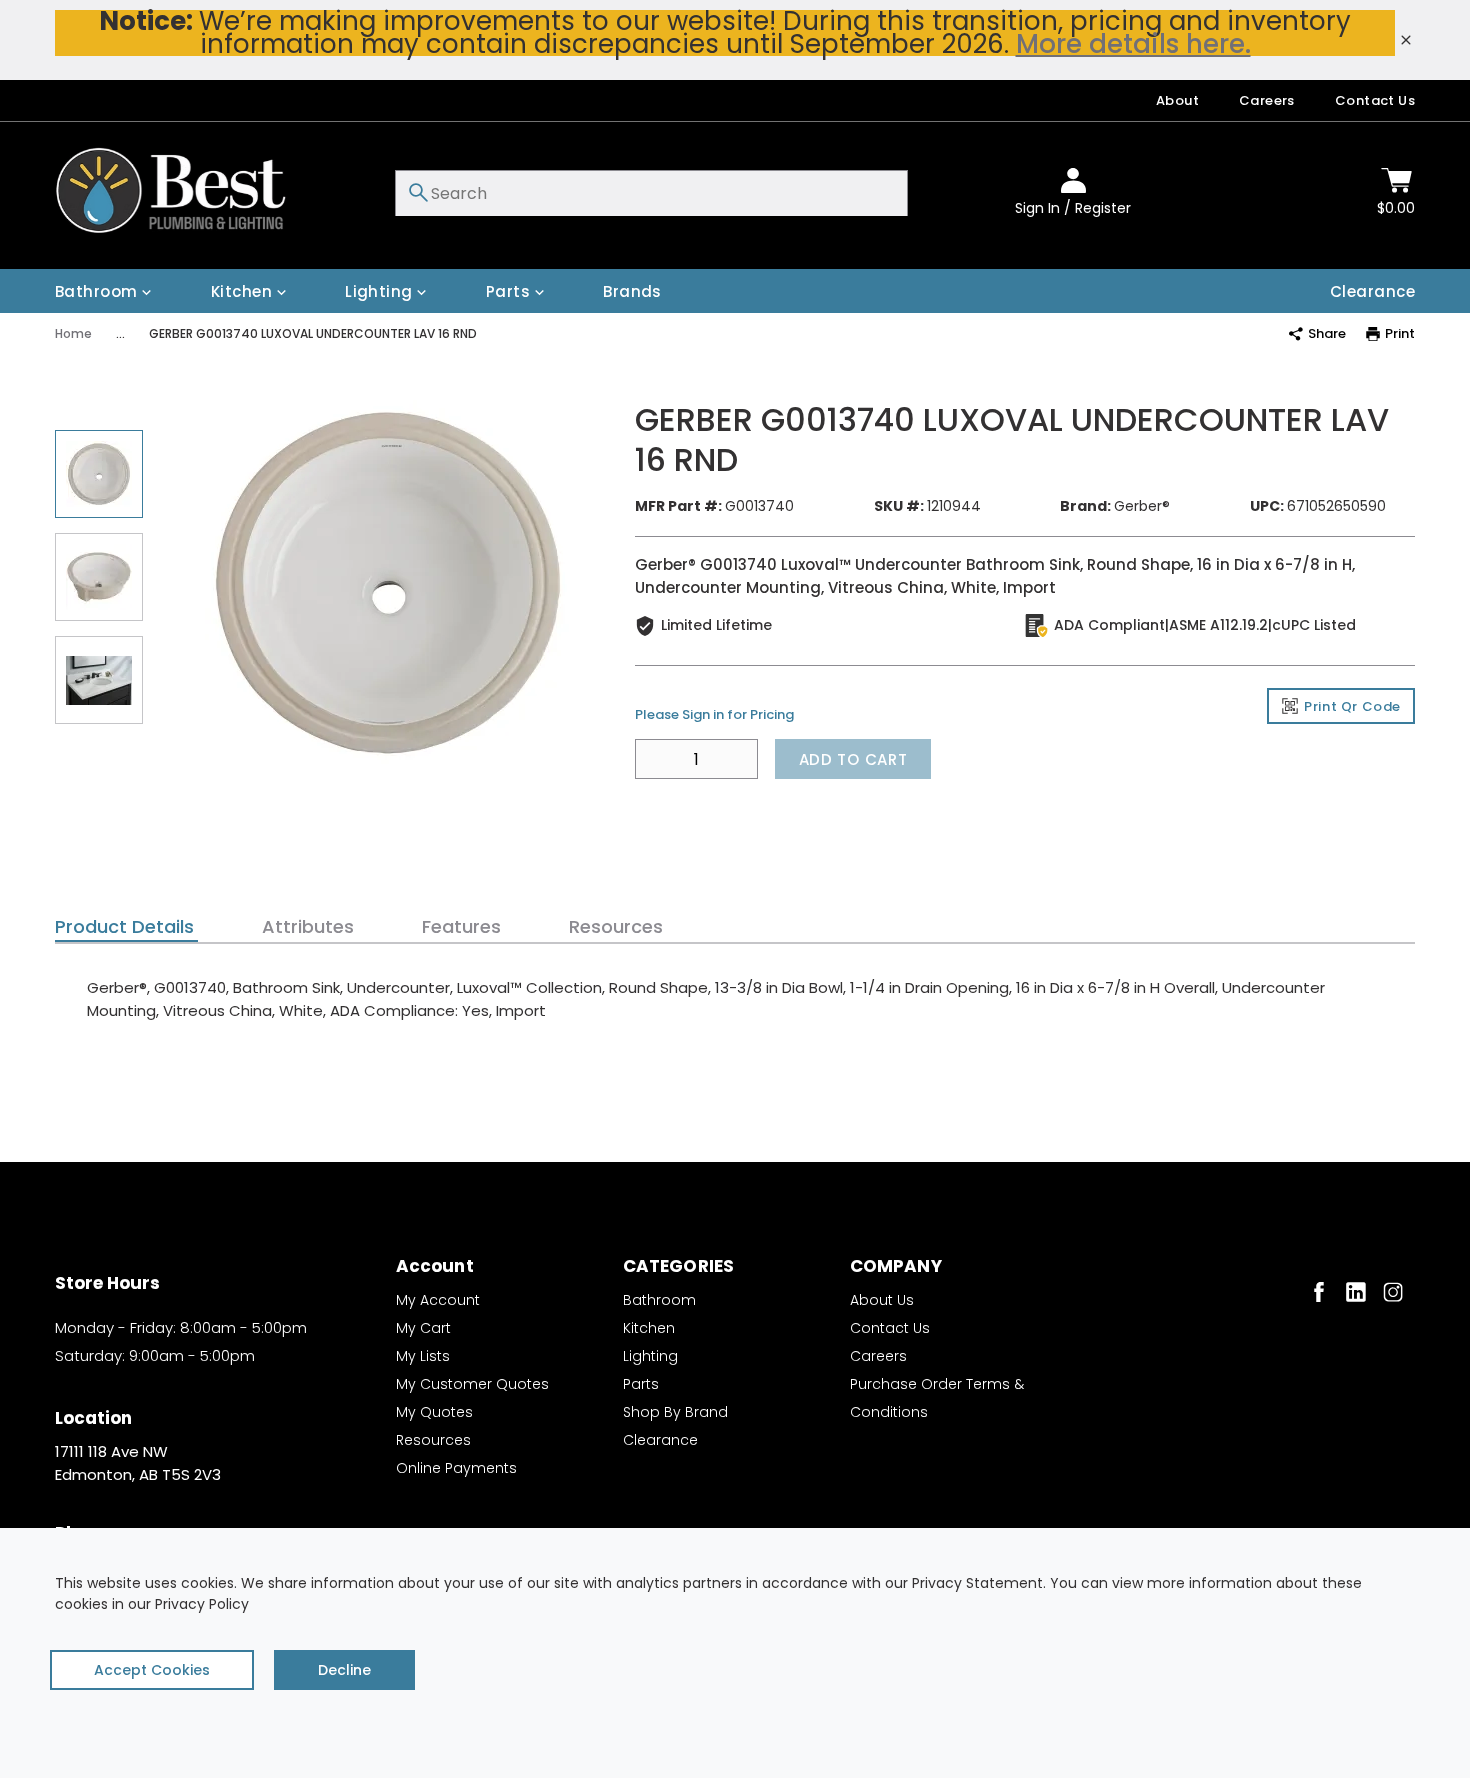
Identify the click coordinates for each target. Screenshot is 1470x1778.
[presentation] (126, 927)
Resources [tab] (616, 927)
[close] (1406, 40)
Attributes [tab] (308, 927)
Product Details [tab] (124, 927)
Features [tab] (461, 927)
